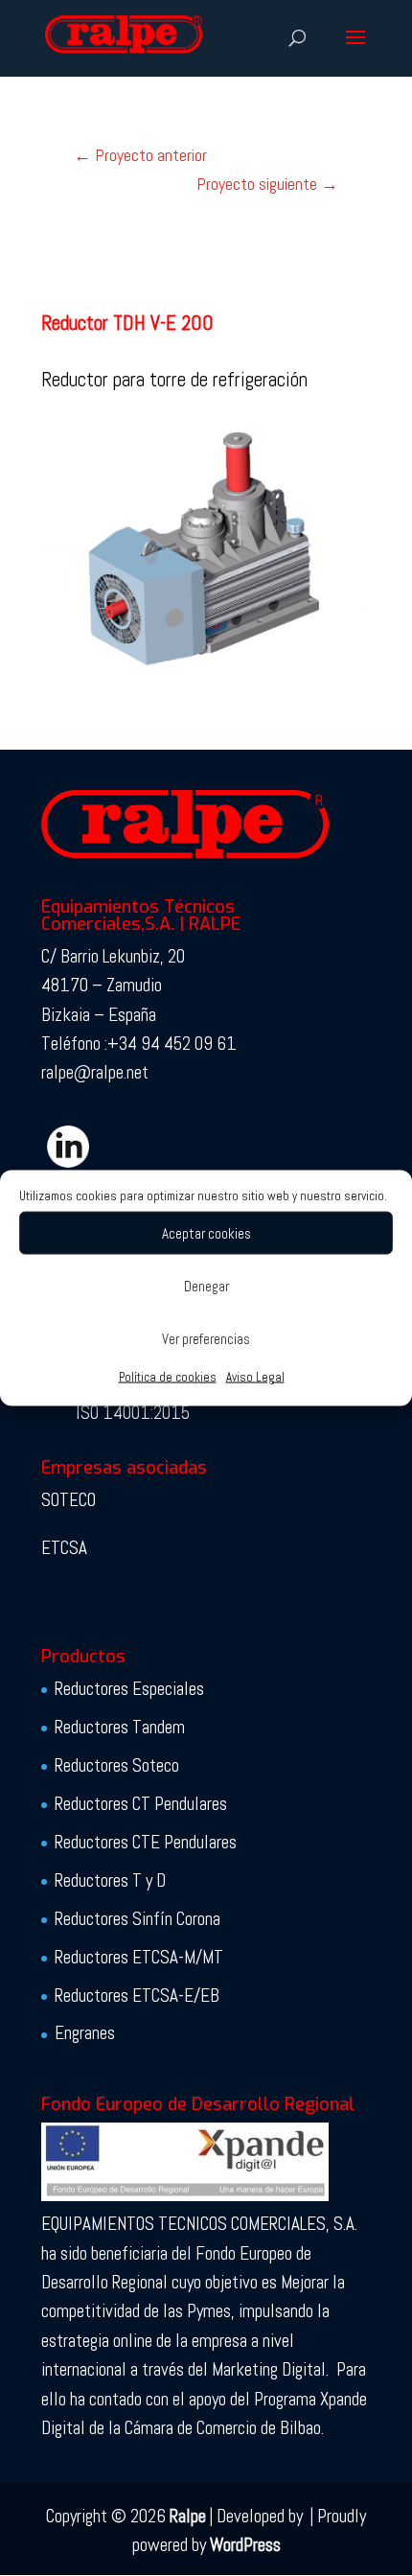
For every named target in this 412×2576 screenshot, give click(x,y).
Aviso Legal (255, 1377)
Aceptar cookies (206, 1232)
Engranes (85, 2033)
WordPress (245, 2545)
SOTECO (69, 1500)
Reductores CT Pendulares (141, 1804)
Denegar (206, 1285)
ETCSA (64, 1548)
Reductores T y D (110, 1880)
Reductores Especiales (129, 1689)
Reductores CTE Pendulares (146, 1842)
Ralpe (188, 2516)
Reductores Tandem (120, 1727)
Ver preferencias (206, 1338)
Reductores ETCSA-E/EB (137, 1996)
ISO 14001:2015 (133, 1413)
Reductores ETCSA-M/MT (139, 1957)
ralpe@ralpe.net (95, 1072)
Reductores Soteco (117, 1765)
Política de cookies (168, 1377)
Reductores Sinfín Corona (137, 1919)
